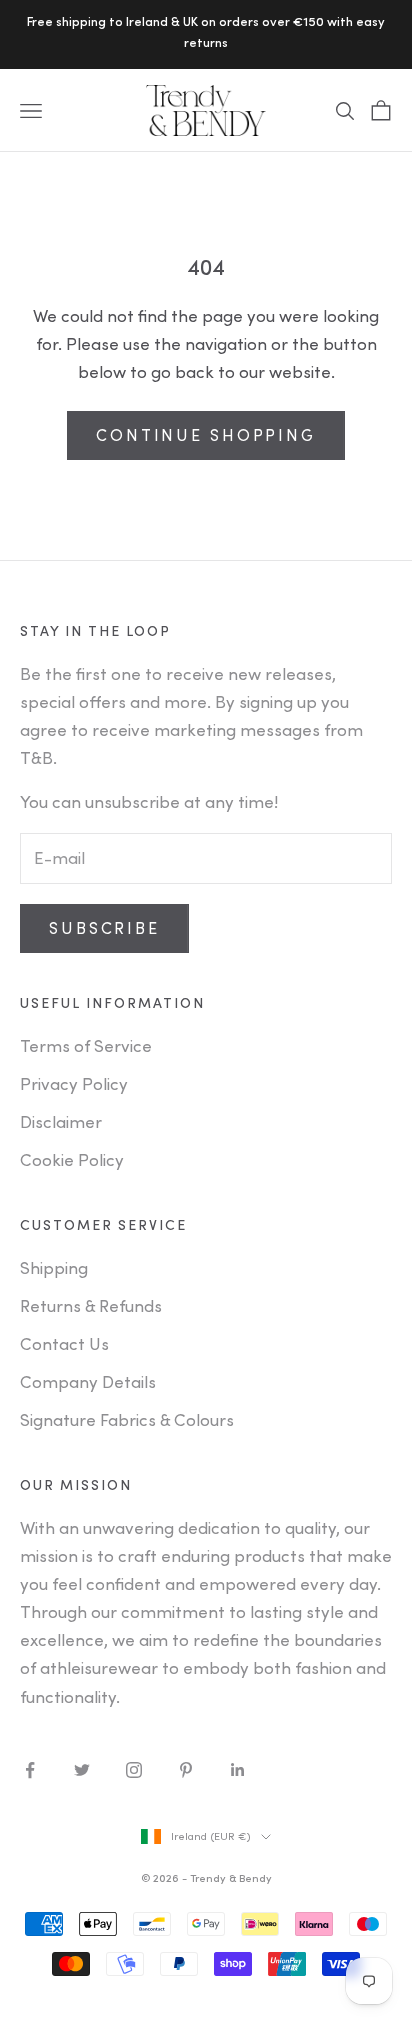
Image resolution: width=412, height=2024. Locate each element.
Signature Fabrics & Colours (127, 1420)
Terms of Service (86, 1046)
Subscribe (104, 929)
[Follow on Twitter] (82, 1770)
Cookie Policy (72, 1160)
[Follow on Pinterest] (186, 1770)
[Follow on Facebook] (30, 1770)
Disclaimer (61, 1122)
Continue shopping (206, 436)
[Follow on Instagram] (134, 1770)
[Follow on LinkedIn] (238, 1770)
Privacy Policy (74, 1084)
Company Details (88, 1382)
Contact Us (64, 1344)
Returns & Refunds (91, 1306)
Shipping (54, 1268)
